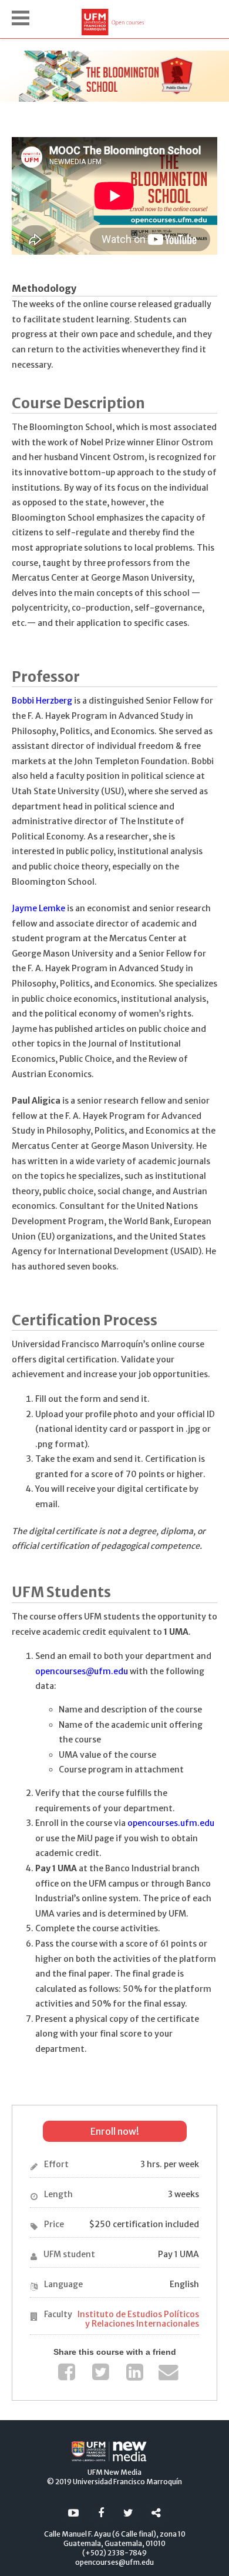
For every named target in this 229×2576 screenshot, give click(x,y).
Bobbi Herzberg (42, 701)
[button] (21, 18)
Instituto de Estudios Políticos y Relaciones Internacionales (138, 2319)
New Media (123, 2472)
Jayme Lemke (38, 908)
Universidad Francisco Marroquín (127, 2482)
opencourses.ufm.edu (171, 1823)
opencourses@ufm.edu (82, 1671)
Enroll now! (115, 2131)
